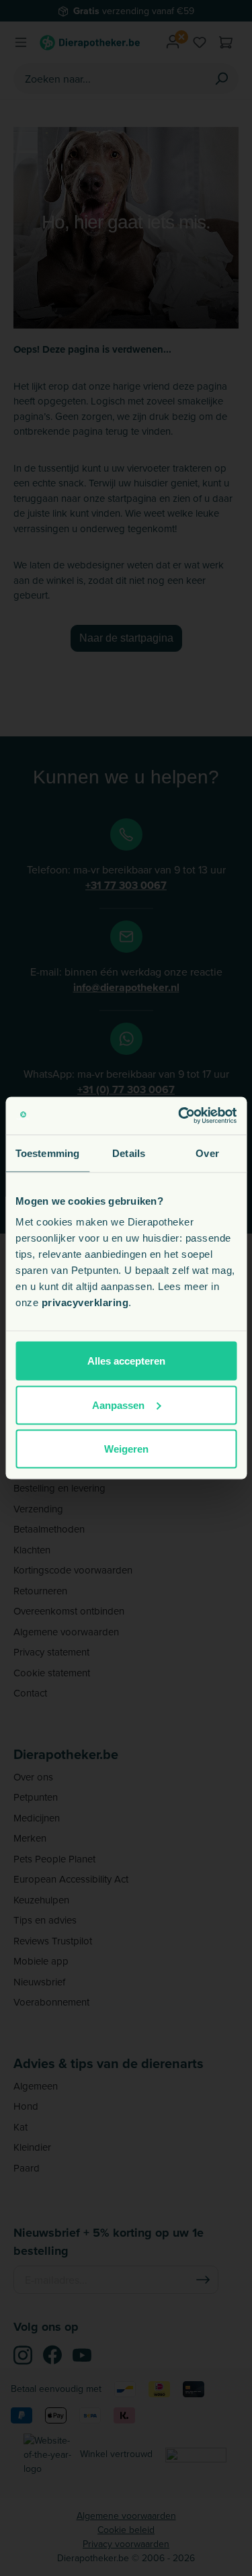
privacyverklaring (85, 1302)
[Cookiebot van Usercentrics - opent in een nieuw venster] (179, 1116)
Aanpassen (118, 1405)
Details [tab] (129, 1153)
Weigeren (126, 1449)
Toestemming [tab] (47, 1153)
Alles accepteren (126, 1361)
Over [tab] (207, 1153)
